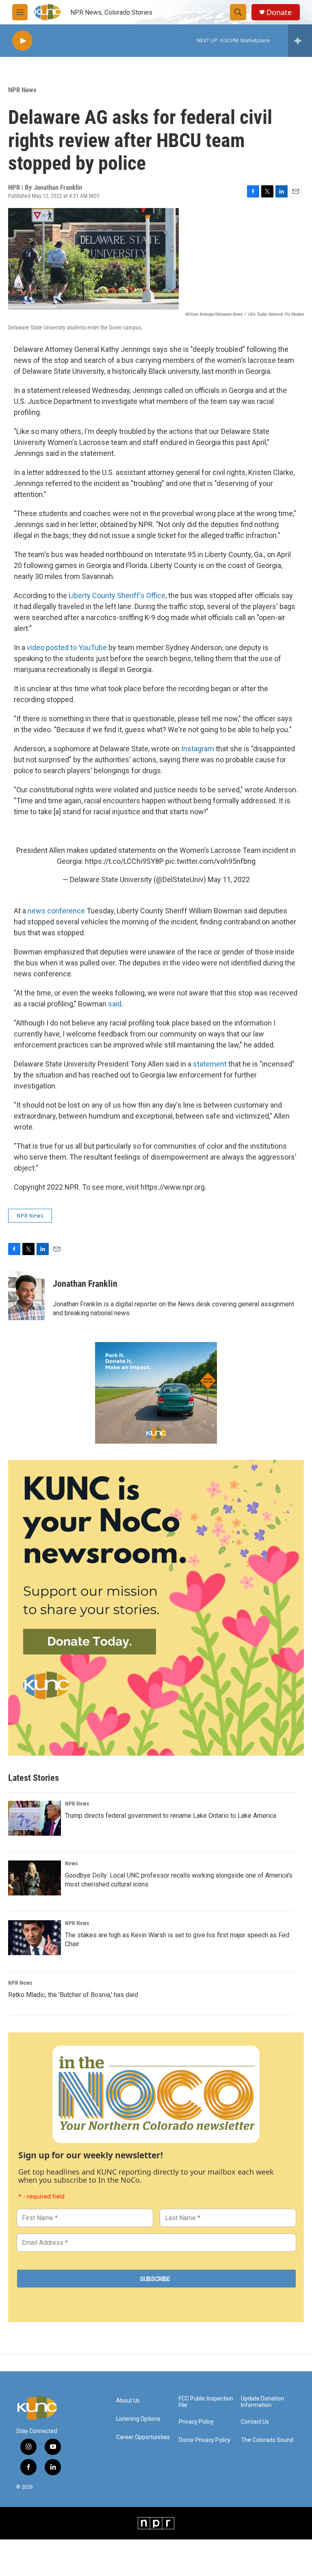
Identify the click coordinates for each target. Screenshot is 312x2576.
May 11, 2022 (229, 879)
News (71, 1863)
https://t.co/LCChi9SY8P (124, 861)
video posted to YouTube (67, 647)
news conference (56, 911)
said (115, 1004)
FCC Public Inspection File (206, 2402)
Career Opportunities (143, 2437)
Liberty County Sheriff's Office (117, 595)
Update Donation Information (262, 2402)
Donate (279, 12)
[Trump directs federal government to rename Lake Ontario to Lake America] (35, 1818)
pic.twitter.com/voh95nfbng (210, 861)
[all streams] (300, 41)
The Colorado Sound (267, 2440)
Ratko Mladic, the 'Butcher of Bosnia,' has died (73, 1995)
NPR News (22, 90)
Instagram (198, 749)
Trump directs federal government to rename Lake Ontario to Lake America (171, 1816)
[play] (22, 41)
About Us (128, 2401)
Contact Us (255, 2422)
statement (211, 1064)
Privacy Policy (196, 2422)
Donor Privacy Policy (205, 2440)
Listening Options (138, 2419)
